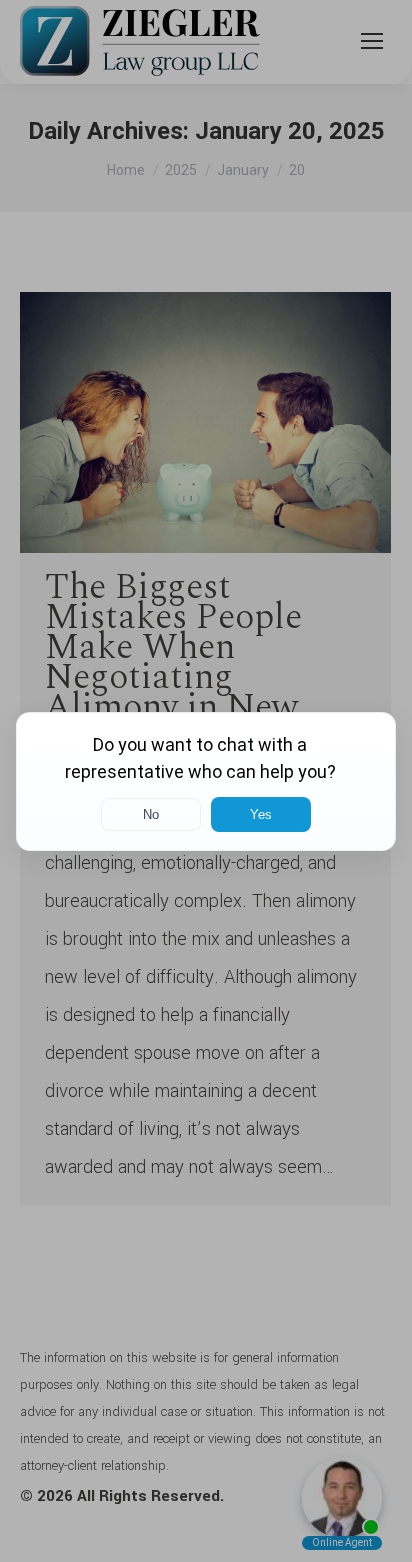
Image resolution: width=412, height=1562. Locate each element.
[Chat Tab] (206, 781)
